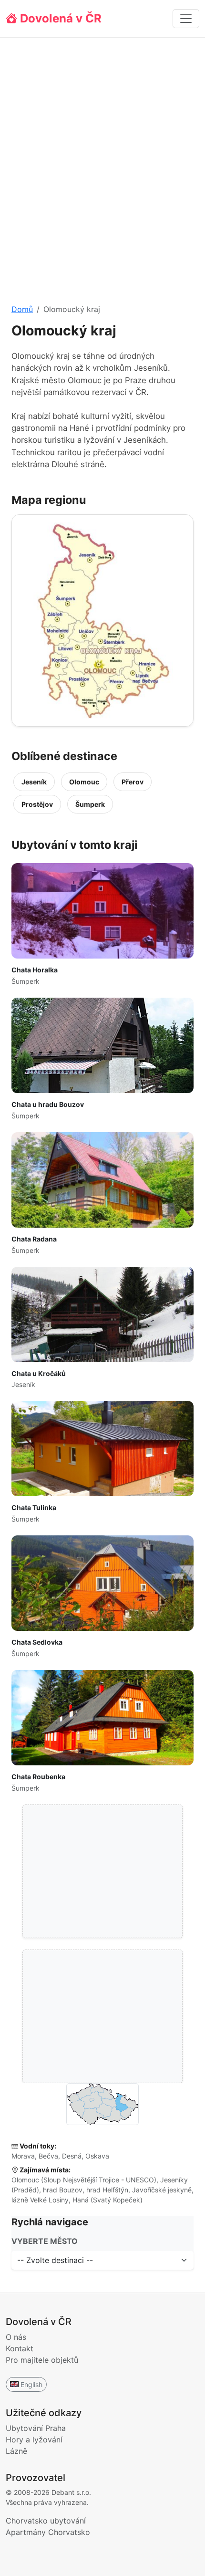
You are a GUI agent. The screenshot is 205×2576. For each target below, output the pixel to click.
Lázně (16, 2451)
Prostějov (37, 804)
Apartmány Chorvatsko (48, 2532)
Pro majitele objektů (42, 2360)
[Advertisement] (102, 163)
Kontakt (20, 2348)
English (31, 2384)
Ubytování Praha (36, 2428)
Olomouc (84, 782)
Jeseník (34, 782)
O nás (16, 2337)
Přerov (133, 782)
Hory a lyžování (34, 2440)
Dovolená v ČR (59, 18)
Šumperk (90, 804)
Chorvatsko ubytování (46, 2521)
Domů (22, 309)
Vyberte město (45, 2241)
